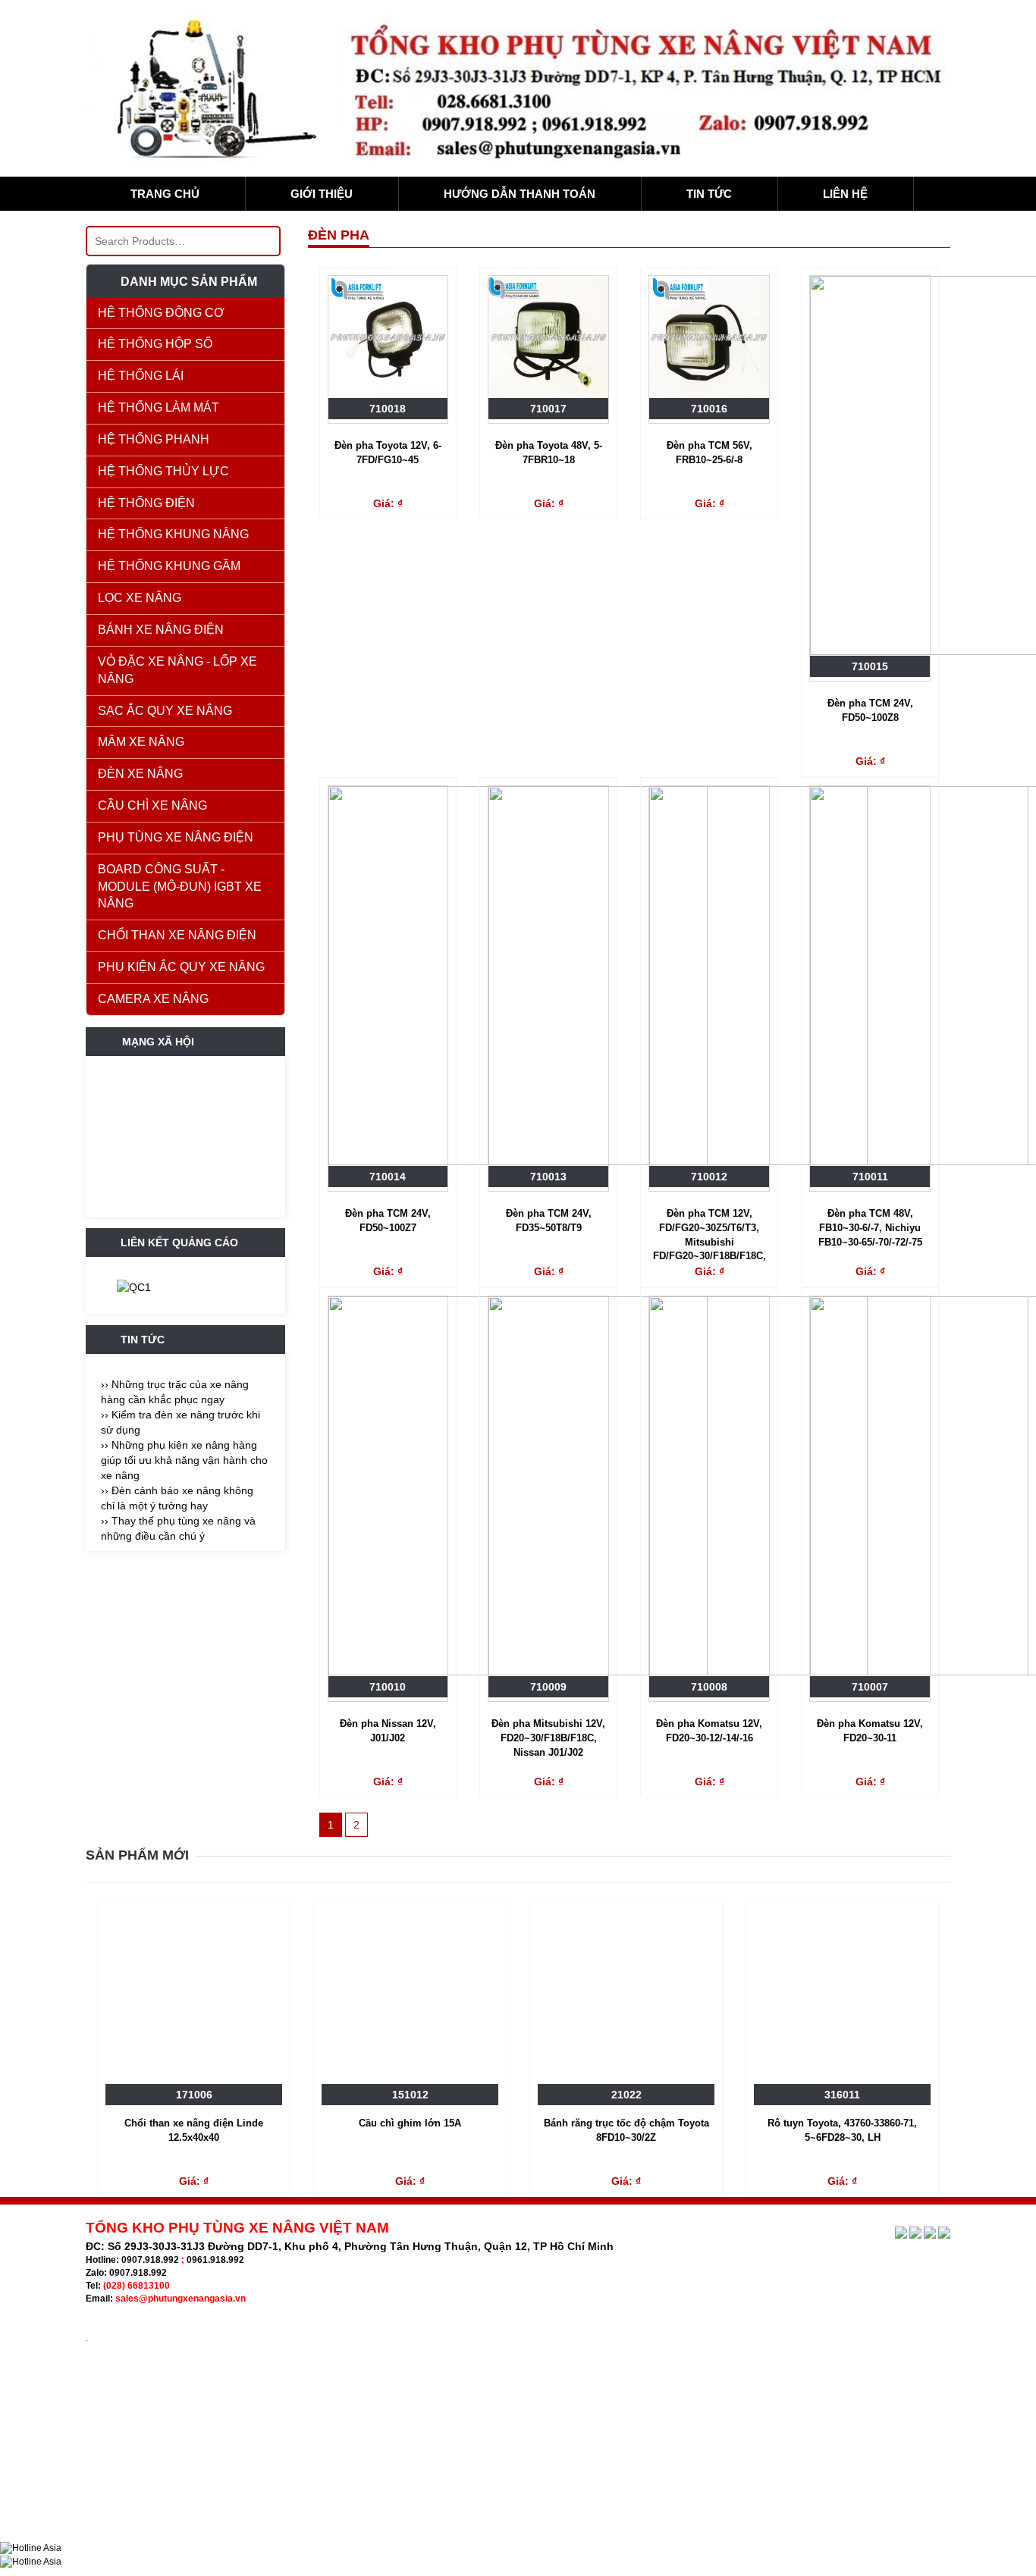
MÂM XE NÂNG (141, 742)
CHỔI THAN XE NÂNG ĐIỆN (177, 935)
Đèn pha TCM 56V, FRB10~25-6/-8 (710, 453)
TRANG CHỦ (165, 194)
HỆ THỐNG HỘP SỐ (155, 344)
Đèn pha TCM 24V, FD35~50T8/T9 (549, 1221)
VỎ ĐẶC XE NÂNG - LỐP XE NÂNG (177, 670)
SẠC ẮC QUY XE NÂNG (165, 711)
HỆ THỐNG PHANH (154, 439)
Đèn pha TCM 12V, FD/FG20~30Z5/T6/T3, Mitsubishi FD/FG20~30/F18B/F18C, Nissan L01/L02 (710, 1236)
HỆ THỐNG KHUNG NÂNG (173, 534)
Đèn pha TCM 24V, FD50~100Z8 (870, 710)
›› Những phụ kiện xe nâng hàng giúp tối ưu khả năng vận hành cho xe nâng (184, 1460)
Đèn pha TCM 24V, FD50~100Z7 (388, 1221)
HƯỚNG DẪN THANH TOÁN (520, 194)
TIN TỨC (709, 194)
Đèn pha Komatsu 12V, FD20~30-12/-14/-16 (709, 1731)
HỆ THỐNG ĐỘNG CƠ (161, 313)
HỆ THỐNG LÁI (141, 376)
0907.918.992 (150, 2260)
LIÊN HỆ (845, 194)
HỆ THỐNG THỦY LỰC (163, 471)
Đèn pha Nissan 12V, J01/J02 (388, 1731)
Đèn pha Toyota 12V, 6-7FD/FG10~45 (388, 453)
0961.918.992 (215, 2260)
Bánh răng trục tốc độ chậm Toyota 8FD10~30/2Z (626, 2130)
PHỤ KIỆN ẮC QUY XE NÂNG (181, 967)
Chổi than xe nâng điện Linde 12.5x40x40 (194, 2130)
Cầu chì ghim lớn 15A (410, 2123)
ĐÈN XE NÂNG (140, 774)
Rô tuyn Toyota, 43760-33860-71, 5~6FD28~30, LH (842, 2130)
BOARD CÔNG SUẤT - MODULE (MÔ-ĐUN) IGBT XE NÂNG (180, 887)
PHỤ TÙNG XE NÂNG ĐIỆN (176, 837)
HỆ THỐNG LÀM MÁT (159, 407)
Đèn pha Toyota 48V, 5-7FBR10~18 (549, 453)
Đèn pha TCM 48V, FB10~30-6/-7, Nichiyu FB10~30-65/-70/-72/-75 (870, 1227)
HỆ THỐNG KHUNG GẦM (169, 566)
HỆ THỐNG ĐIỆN (146, 503)
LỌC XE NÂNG (140, 598)
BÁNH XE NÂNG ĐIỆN (161, 630)
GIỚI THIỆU (322, 194)
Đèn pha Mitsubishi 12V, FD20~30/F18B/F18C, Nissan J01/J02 (548, 1738)
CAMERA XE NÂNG (153, 999)
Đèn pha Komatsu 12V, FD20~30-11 (870, 1731)
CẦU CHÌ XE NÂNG (152, 805)
